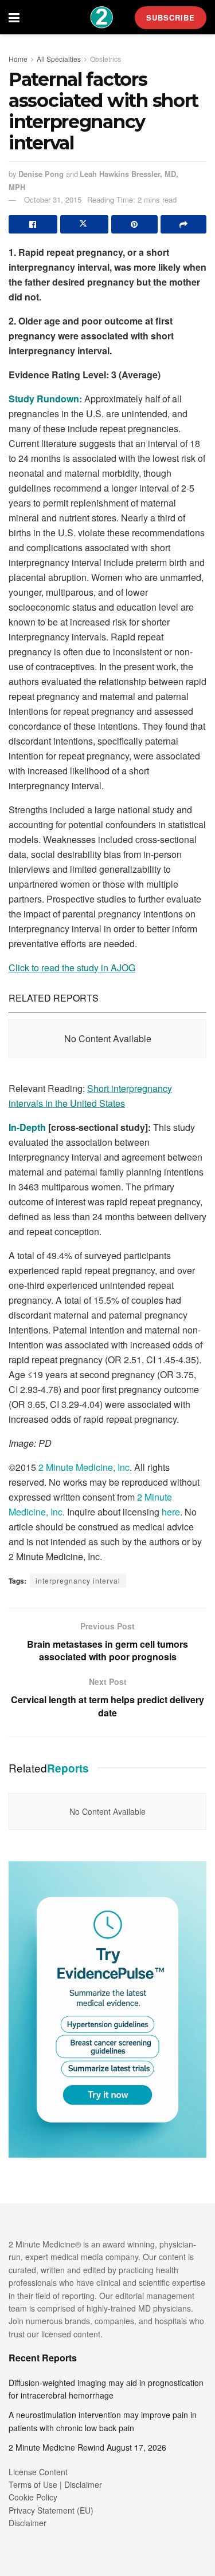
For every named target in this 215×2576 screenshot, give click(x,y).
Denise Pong (41, 174)
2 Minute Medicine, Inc (84, 1467)
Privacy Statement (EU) (51, 2510)
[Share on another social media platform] (184, 224)
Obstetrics (105, 59)
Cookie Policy (33, 2497)
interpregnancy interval (78, 1580)
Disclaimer (28, 2523)
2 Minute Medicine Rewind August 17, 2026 (87, 2447)
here (171, 1512)
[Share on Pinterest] (134, 224)
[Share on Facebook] (33, 224)
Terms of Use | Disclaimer (55, 2484)
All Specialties (59, 59)
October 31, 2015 (53, 199)
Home (18, 59)
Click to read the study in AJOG (72, 968)
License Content (38, 2472)
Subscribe (171, 17)
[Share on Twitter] (85, 224)
